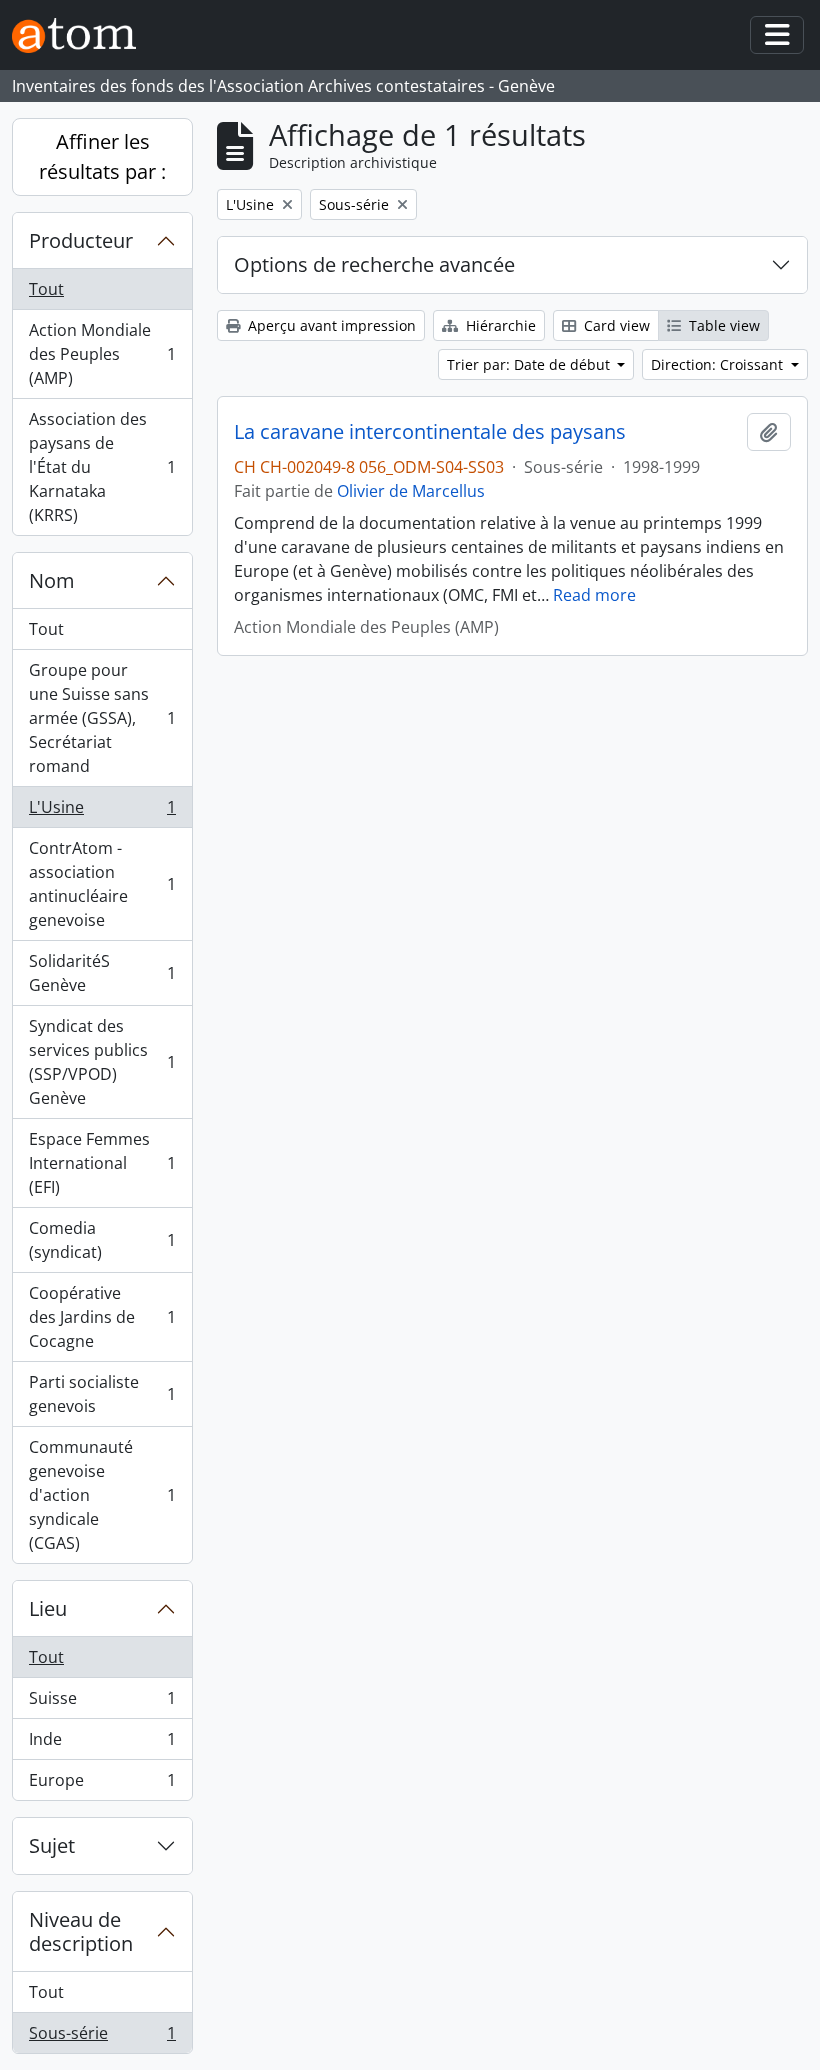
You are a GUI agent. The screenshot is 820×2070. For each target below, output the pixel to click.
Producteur (81, 240)
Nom (52, 580)
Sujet (52, 1845)
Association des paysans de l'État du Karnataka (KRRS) (102, 467)
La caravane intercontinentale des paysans (430, 432)
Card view (615, 325)
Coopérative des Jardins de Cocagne (102, 1317)
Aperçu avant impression (330, 325)
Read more (594, 595)
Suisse (102, 1703)
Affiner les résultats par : (102, 156)
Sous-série (102, 2037)
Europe (102, 1784)
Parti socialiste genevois (102, 1394)
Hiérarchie (499, 325)
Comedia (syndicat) (102, 1240)
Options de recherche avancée (374, 264)
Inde (102, 1744)
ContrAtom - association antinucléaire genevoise (102, 884)
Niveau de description (81, 1931)
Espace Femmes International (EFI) (102, 1163)
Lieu (48, 1608)
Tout (46, 289)
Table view (722, 325)
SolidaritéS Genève (102, 973)
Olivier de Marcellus (411, 491)
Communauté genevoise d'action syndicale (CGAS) (102, 1495)
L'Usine (102, 812)
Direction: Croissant (719, 364)
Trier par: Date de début (530, 364)
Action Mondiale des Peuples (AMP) (102, 354)
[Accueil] (82, 35)
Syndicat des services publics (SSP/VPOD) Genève (102, 1062)
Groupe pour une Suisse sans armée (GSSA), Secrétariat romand (102, 718)
